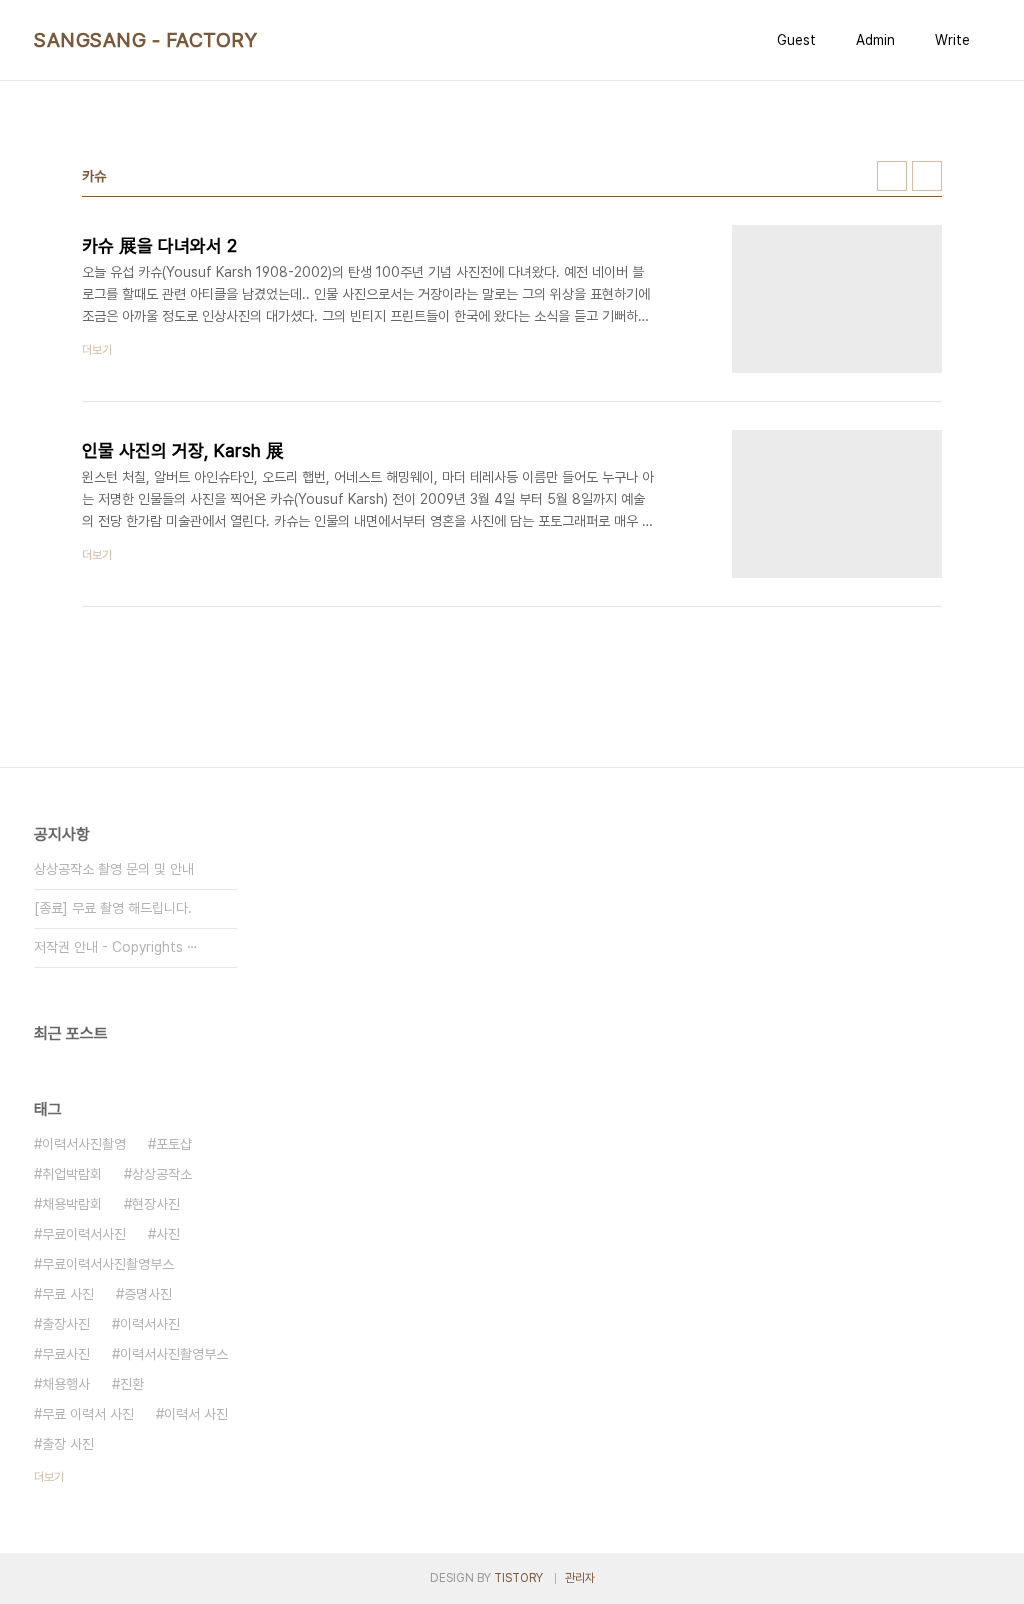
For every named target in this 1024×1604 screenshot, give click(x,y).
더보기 (49, 1477)
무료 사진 (68, 1294)
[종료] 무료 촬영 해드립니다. (113, 908)
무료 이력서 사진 (88, 1414)
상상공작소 (162, 1174)
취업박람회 (72, 1174)
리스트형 (927, 176)
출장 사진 (68, 1444)
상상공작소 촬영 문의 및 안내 (114, 869)
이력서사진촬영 (84, 1144)
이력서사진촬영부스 (174, 1354)
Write (952, 40)
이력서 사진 (196, 1414)
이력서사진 (150, 1324)
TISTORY (518, 1578)
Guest (796, 40)
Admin (875, 40)
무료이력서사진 (84, 1234)
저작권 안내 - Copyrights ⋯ (116, 947)
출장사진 (66, 1324)
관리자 (580, 1578)
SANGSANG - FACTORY (145, 40)
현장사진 (156, 1204)
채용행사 (66, 1384)
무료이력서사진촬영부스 (108, 1264)
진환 (132, 1384)
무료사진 (66, 1354)
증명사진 (148, 1294)
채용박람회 (72, 1204)
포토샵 (174, 1144)
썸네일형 (892, 176)
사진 (168, 1234)
